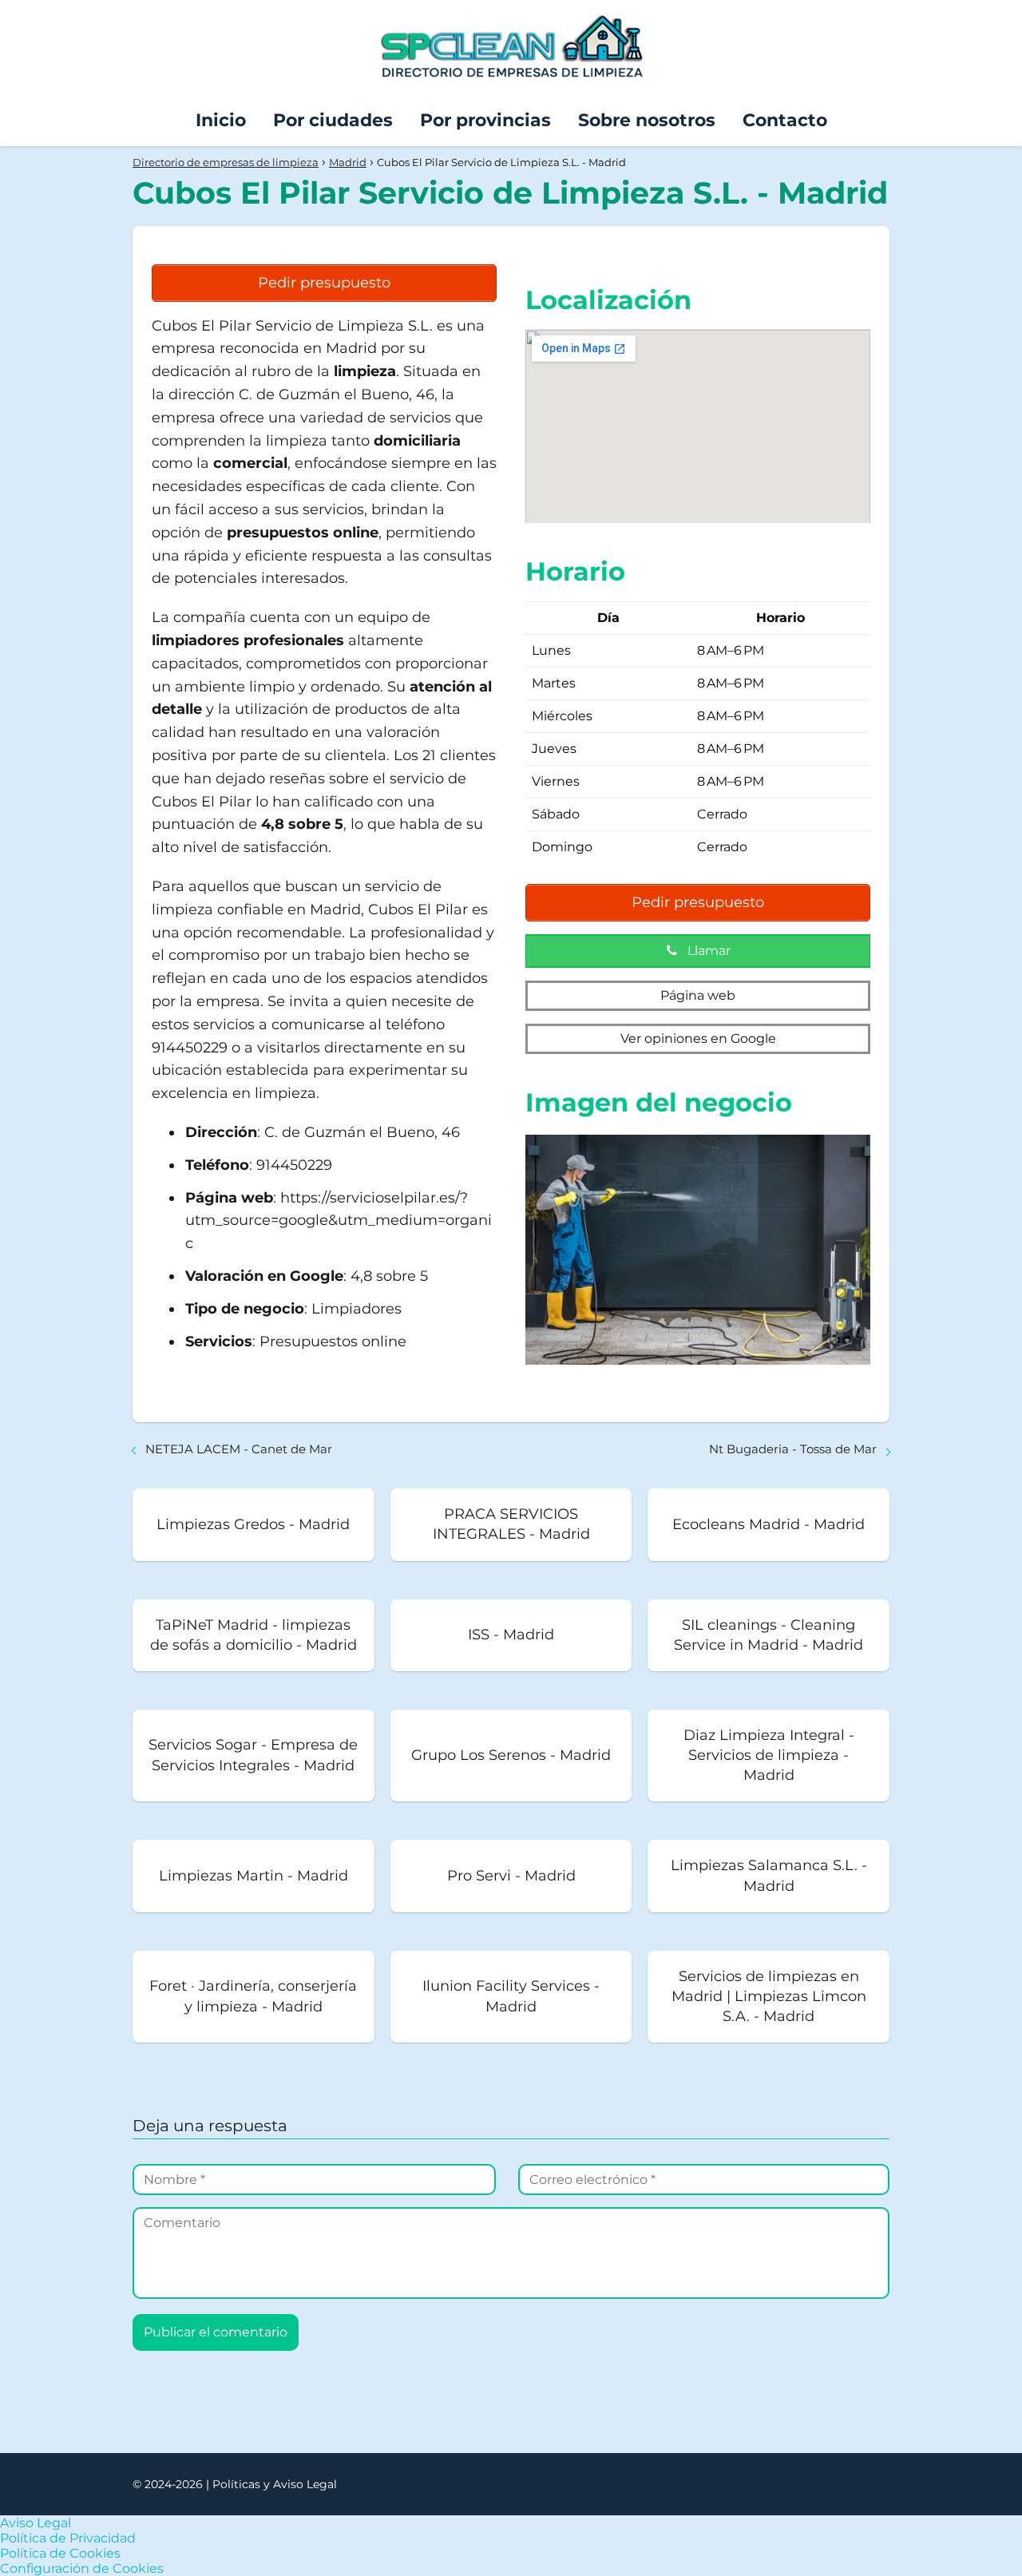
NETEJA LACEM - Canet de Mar (239, 1449)
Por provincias (485, 120)
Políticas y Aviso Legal (275, 2484)
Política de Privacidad (68, 2538)
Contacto (785, 120)
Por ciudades (333, 120)
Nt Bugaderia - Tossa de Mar (793, 1449)
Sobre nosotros (647, 120)
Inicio (221, 120)
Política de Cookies (60, 2553)
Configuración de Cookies (82, 2568)
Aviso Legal (36, 2523)
